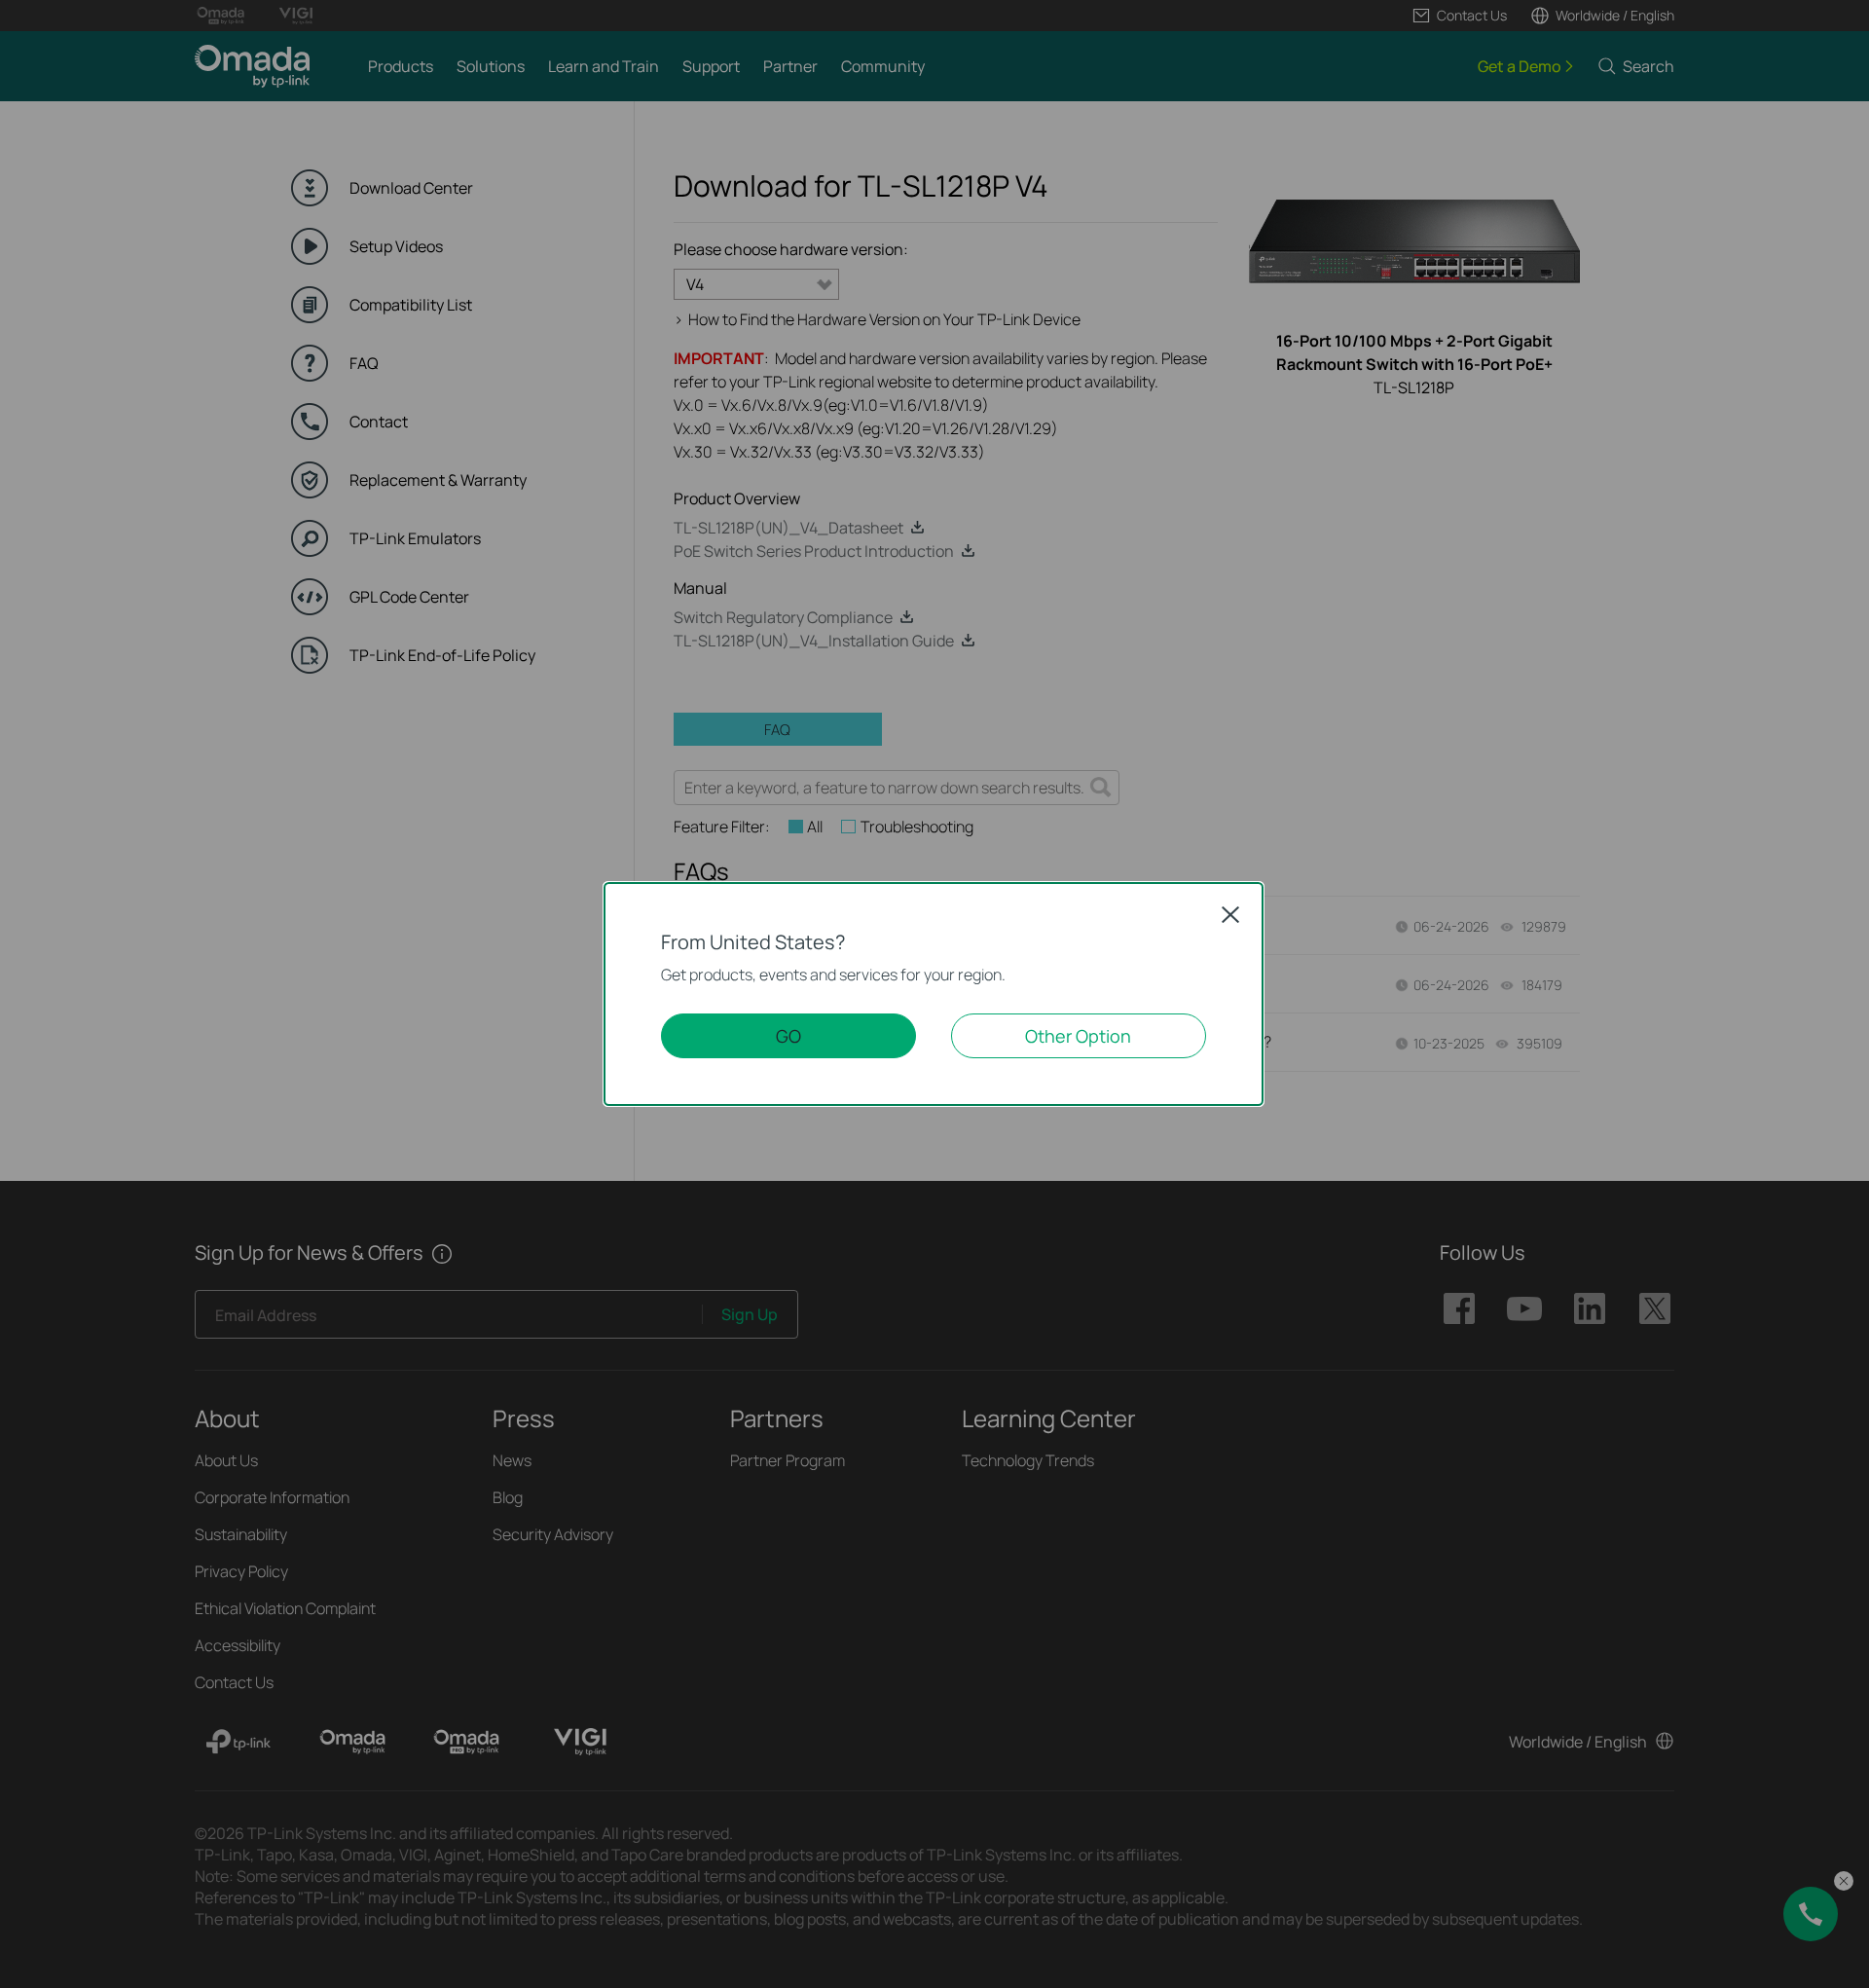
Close (1230, 914)
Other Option (1078, 1036)
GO (788, 1036)
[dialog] (934, 994)
